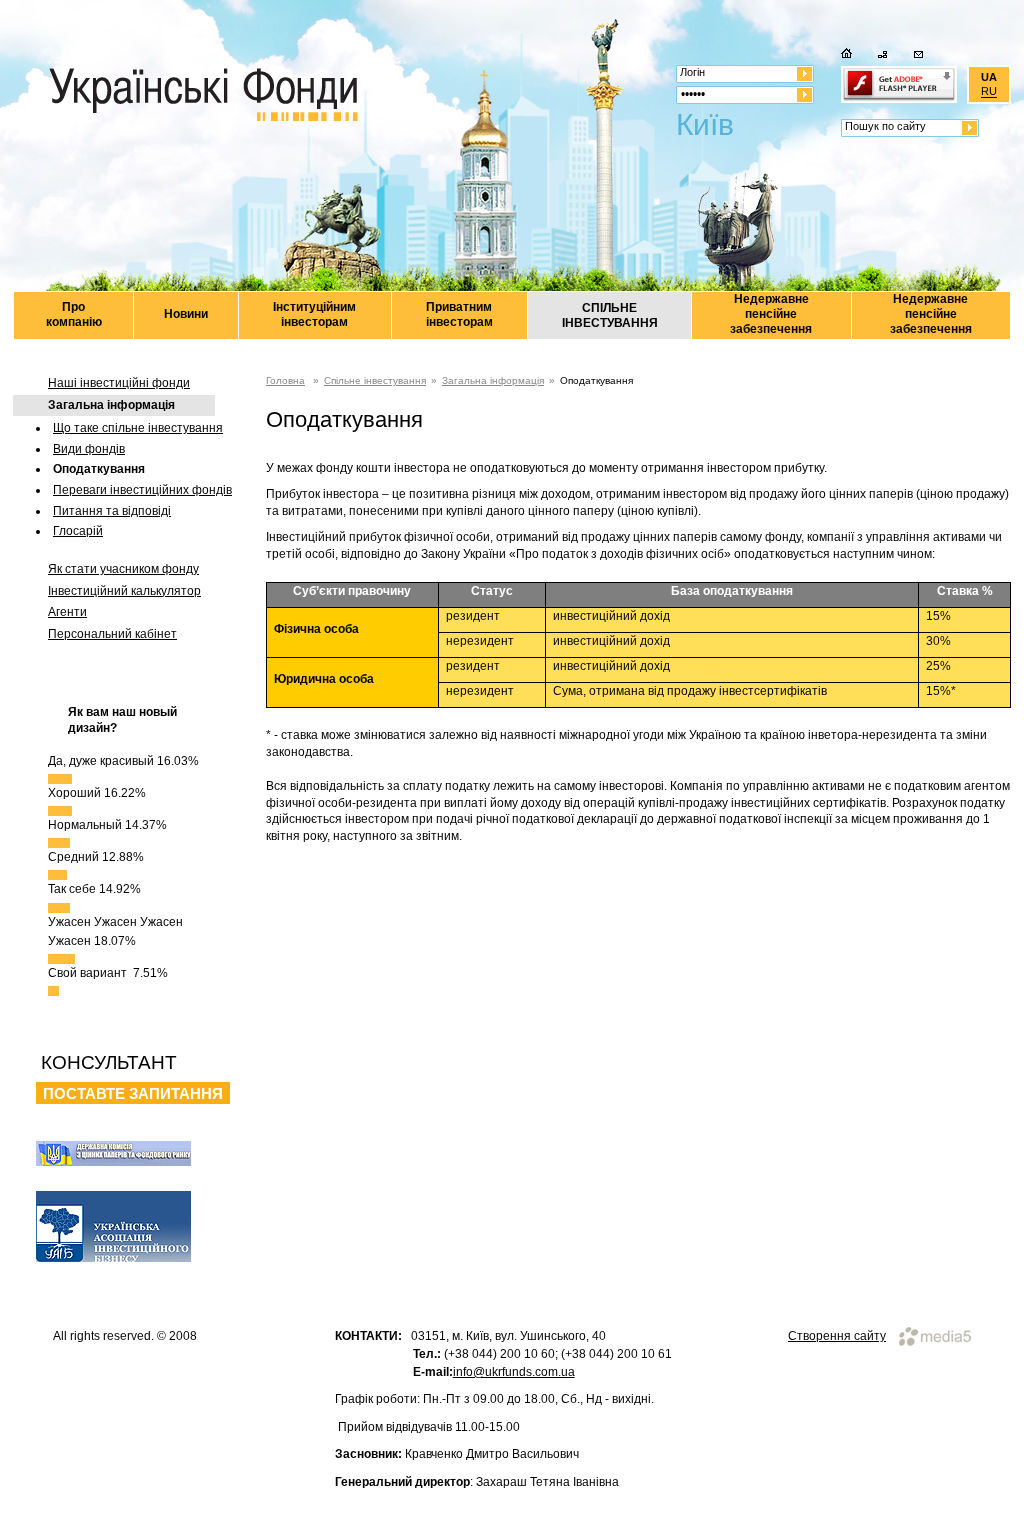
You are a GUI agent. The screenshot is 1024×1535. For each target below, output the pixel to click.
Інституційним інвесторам (314, 314)
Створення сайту (837, 1336)
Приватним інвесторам (459, 314)
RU (989, 92)
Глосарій (78, 531)
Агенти (67, 612)
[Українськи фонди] (203, 96)
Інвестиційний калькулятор (124, 591)
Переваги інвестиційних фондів (142, 490)
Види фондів (89, 449)
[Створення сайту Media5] (930, 1334)
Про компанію (74, 314)
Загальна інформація (111, 405)
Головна (285, 380)
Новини (186, 314)
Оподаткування (99, 469)
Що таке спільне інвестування (138, 428)
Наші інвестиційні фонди (119, 383)
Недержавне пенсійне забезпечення (771, 314)
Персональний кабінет (112, 634)
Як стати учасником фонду (123, 569)
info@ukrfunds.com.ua (514, 1372)
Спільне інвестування (375, 380)
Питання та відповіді (112, 511)
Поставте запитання (133, 1093)
